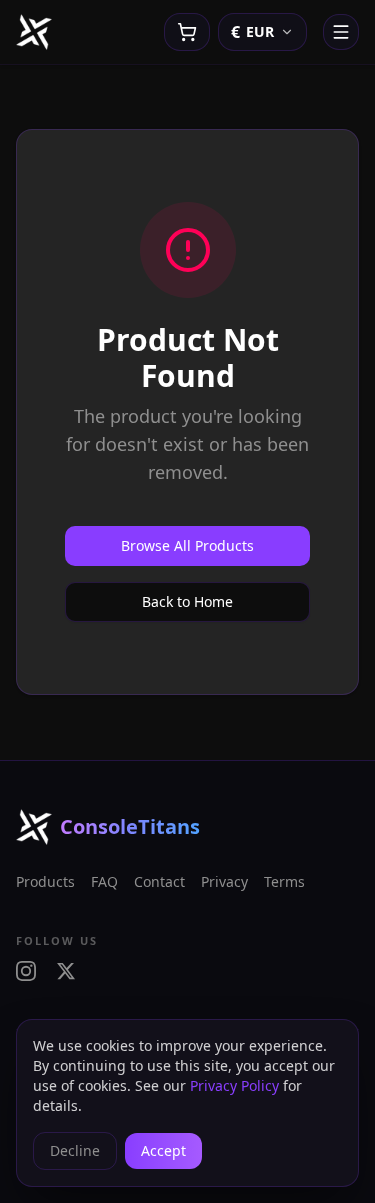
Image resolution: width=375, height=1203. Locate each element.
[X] (66, 971)
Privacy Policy (234, 1085)
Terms (284, 881)
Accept (163, 1150)
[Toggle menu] (341, 32)
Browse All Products (187, 545)
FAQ (104, 881)
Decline (75, 1150)
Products (45, 881)
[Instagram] (26, 971)
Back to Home (187, 601)
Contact (159, 881)
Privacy (224, 881)
